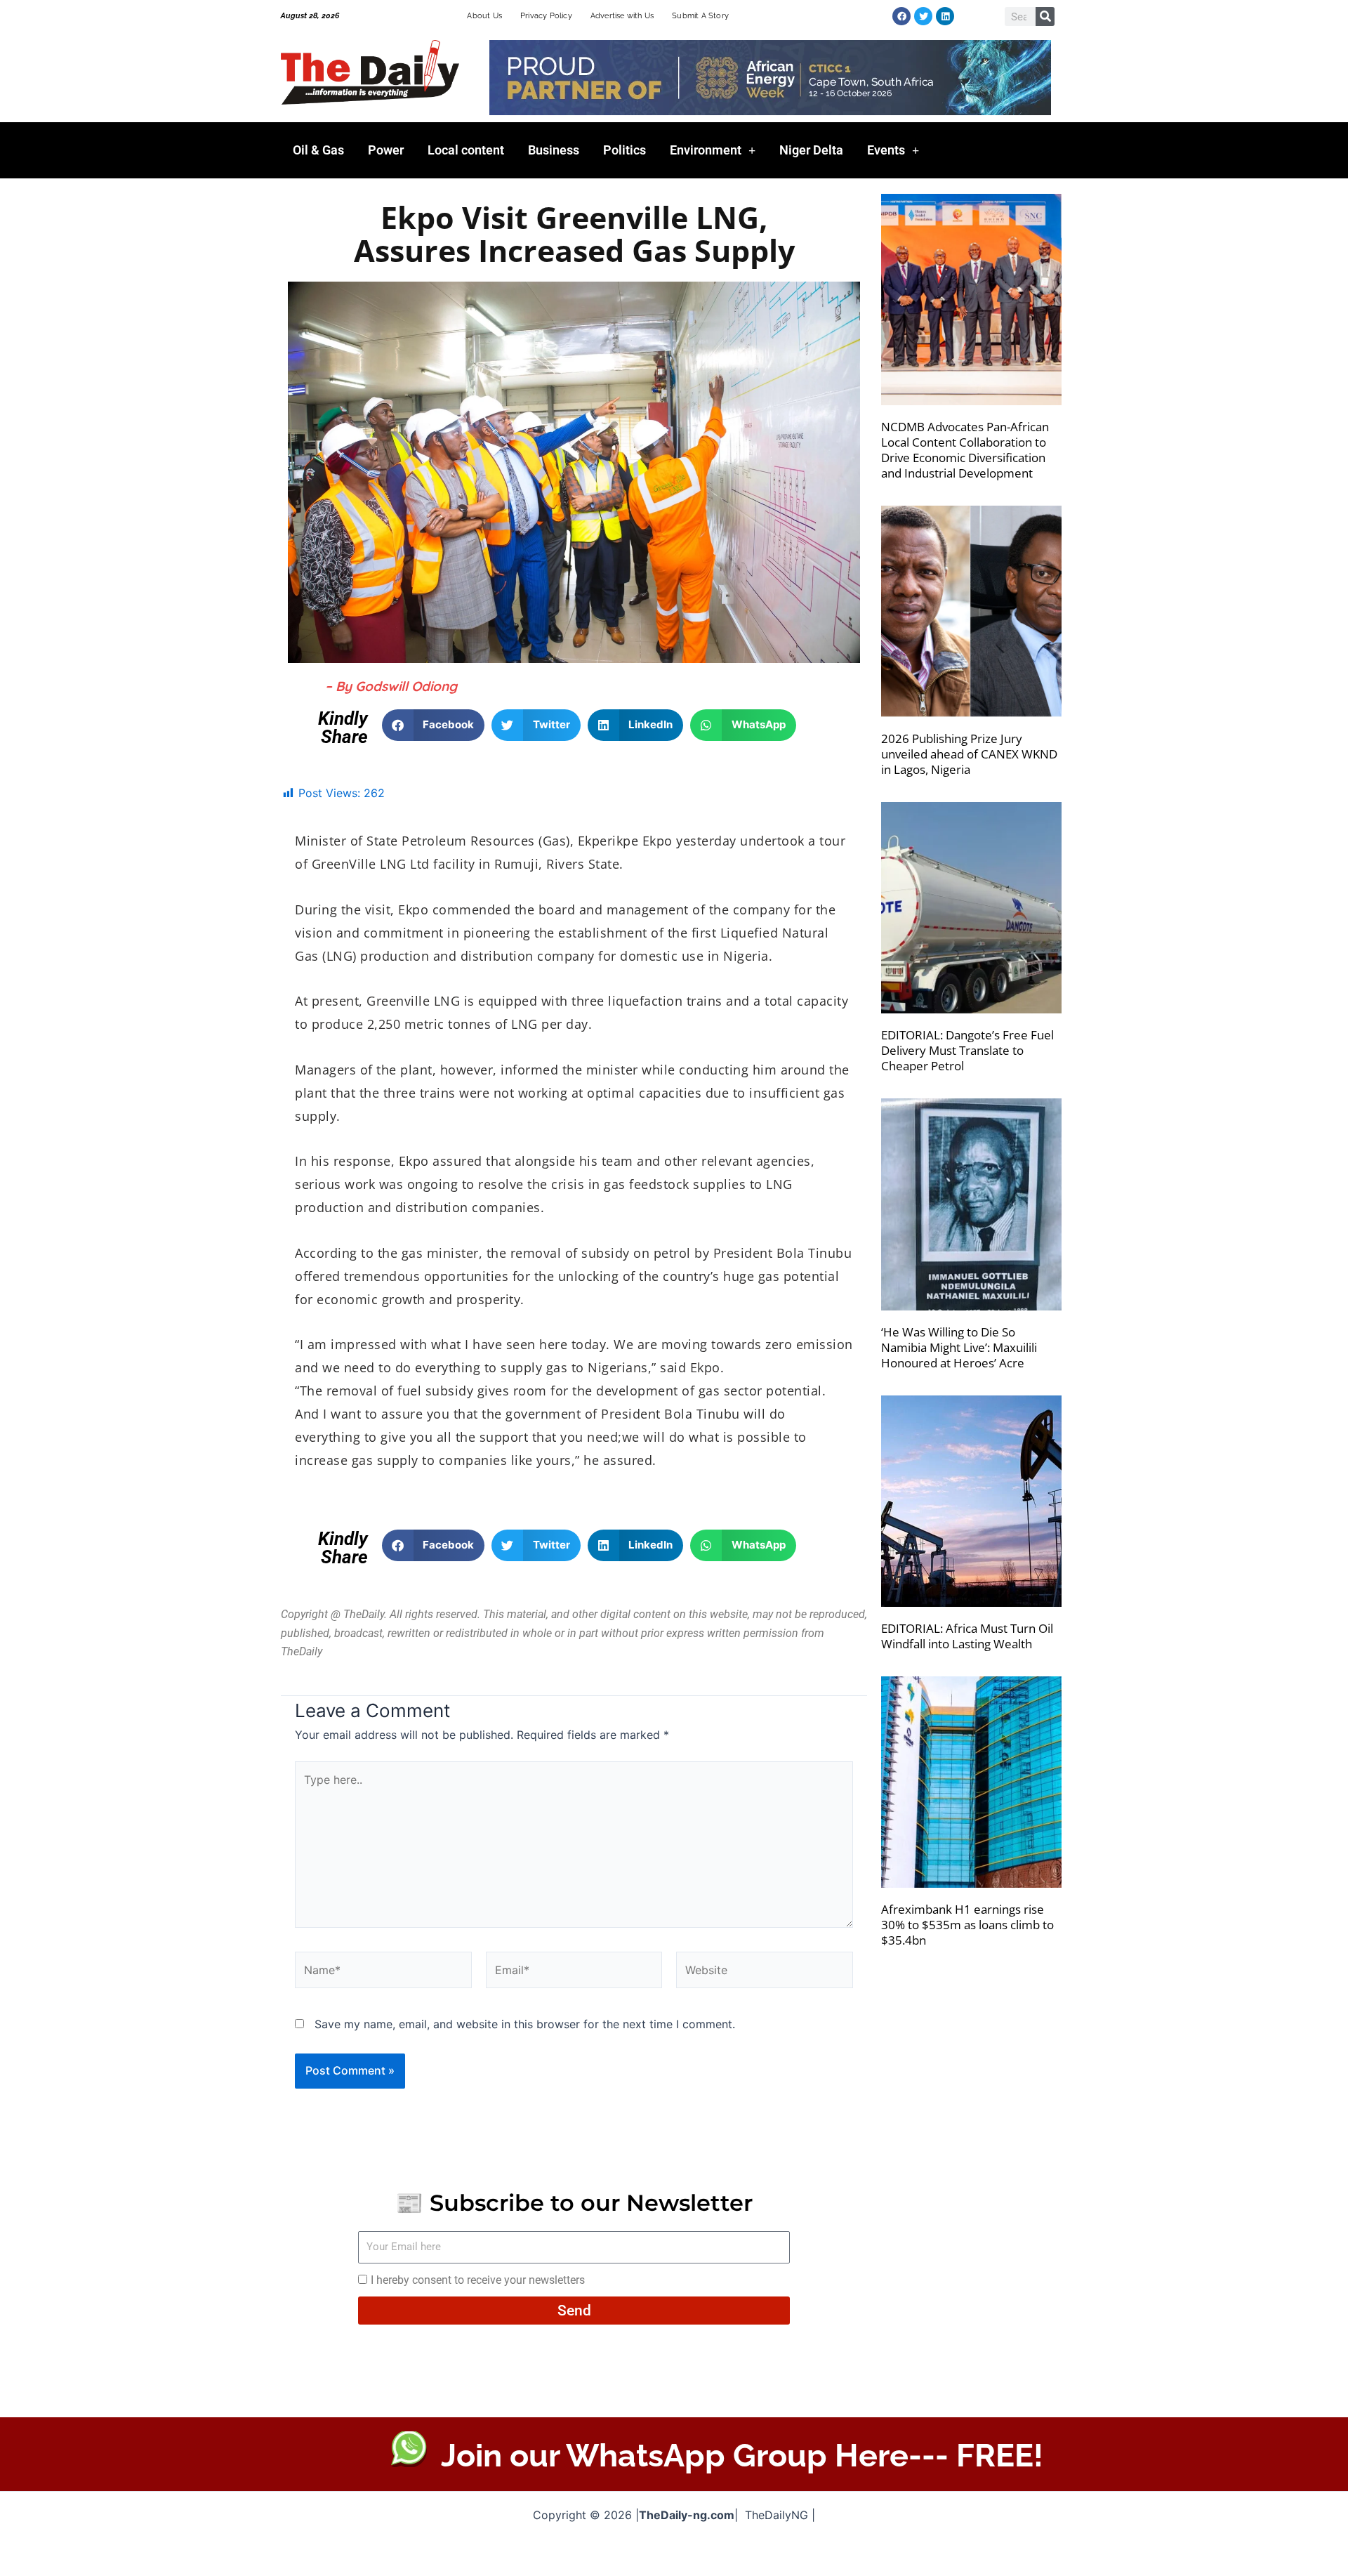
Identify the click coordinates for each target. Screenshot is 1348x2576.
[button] (434, 725)
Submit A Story (700, 16)
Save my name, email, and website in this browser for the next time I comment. (525, 2024)
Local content (466, 150)
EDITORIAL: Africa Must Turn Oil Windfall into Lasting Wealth (967, 1636)
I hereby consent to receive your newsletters (478, 2280)
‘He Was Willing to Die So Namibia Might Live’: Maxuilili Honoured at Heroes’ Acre (959, 1347)
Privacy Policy (546, 16)
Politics (625, 150)
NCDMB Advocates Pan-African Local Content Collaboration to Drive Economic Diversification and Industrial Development (965, 450)
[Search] (1045, 17)
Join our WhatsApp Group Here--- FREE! (742, 2456)
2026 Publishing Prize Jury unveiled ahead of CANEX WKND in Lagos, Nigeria (969, 754)
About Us (484, 16)
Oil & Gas (318, 150)
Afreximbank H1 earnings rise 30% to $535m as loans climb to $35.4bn (967, 1925)
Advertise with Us (622, 16)
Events (886, 150)
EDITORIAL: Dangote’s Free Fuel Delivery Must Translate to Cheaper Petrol (967, 1050)
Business (554, 150)
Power (386, 150)
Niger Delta (811, 150)
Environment (706, 150)
